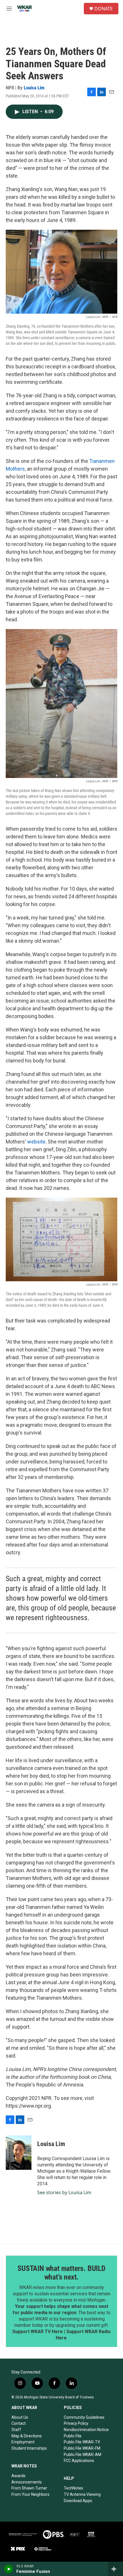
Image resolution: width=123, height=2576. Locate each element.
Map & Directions (27, 2436)
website (36, 1142)
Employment (23, 2442)
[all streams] (115, 2569)
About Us (20, 2417)
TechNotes (74, 2488)
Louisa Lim (34, 88)
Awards (18, 2476)
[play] (9, 2569)
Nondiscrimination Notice (86, 2430)
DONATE (104, 9)
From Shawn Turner (29, 2488)
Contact (19, 2423)
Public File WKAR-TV (82, 2442)
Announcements (27, 2482)
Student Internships (29, 2448)
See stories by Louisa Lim (64, 2192)
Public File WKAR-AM (83, 2455)
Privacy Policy (76, 2423)
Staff (16, 2430)
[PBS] (54, 2534)
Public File (73, 2436)
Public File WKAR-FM (82, 2448)
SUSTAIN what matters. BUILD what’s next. (61, 2273)
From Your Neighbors (30, 2494)
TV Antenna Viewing (82, 2494)
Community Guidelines (84, 2417)
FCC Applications (79, 2461)
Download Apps (78, 2501)
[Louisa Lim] (19, 2153)
